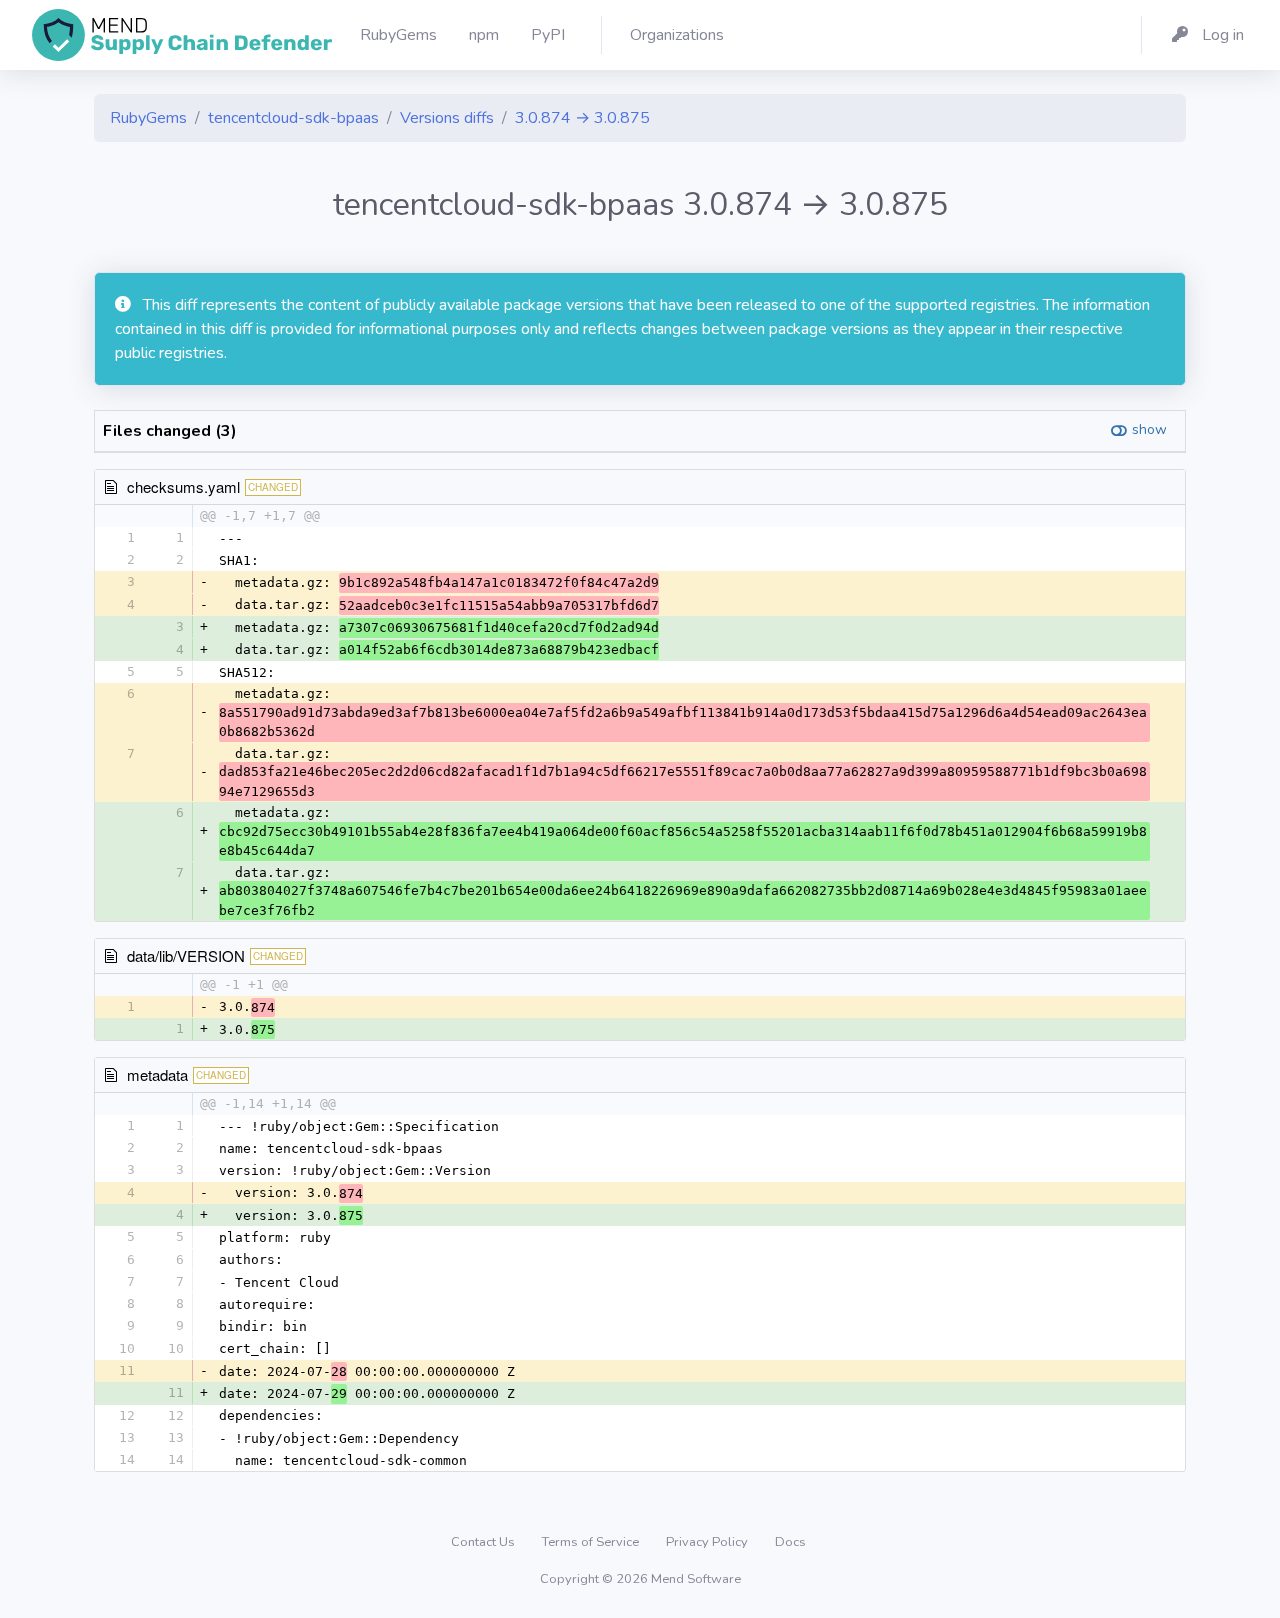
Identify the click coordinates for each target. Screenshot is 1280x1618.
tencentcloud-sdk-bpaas (293, 118)
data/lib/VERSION (186, 955)
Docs (790, 1542)
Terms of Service (592, 1542)
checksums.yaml (183, 486)
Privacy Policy (708, 1542)
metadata (157, 1074)
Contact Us (484, 1542)
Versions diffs (447, 118)
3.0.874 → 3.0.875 (582, 118)
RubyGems (148, 118)
